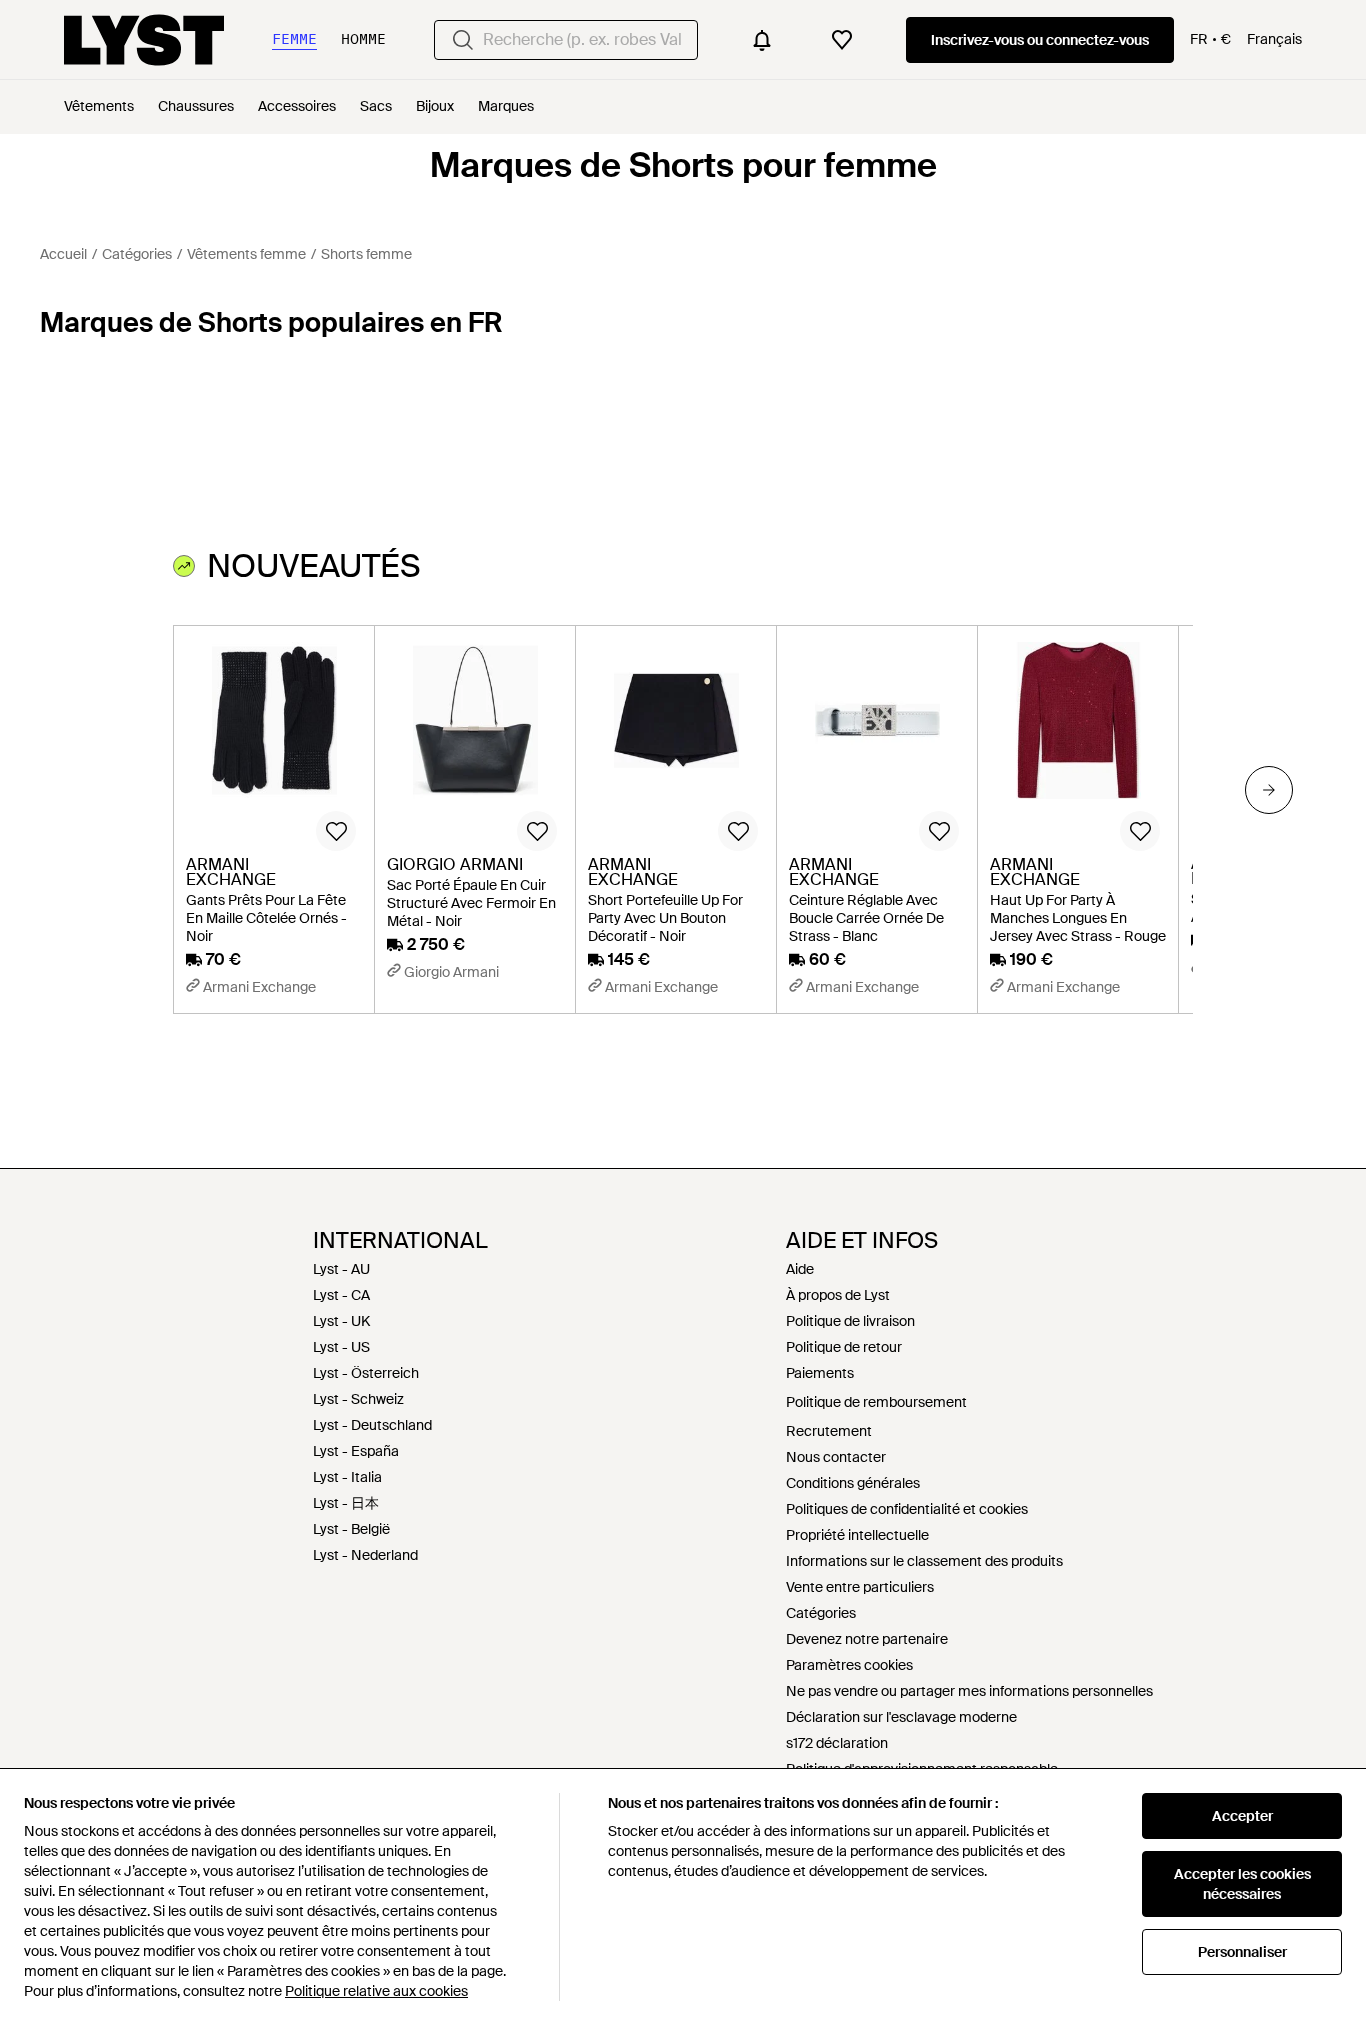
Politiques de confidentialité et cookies (907, 1509)
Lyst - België (351, 1529)
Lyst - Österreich (366, 1373)
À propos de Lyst (838, 1295)
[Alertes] (762, 40)
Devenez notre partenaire (867, 1639)
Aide (800, 1269)
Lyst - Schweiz (358, 1399)
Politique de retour (844, 1347)
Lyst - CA (341, 1295)
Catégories (821, 1613)
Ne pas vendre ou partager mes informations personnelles (969, 1691)
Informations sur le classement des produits (924, 1561)
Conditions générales (853, 1483)
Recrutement (829, 1431)
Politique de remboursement (876, 1402)
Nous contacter (836, 1457)
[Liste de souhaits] (842, 40)
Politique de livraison (850, 1321)
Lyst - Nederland (365, 1555)
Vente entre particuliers (860, 1587)
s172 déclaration (837, 1743)
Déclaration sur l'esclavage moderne (901, 1717)
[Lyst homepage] (144, 40)
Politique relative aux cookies (376, 1991)
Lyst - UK (341, 1321)
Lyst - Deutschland (372, 1425)
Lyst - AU (341, 1269)
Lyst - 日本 (346, 1503)
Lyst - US (341, 1347)
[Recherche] (463, 40)
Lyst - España (356, 1451)
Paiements (820, 1373)
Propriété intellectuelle (857, 1535)
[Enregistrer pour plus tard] (336, 831)
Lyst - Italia (347, 1477)
